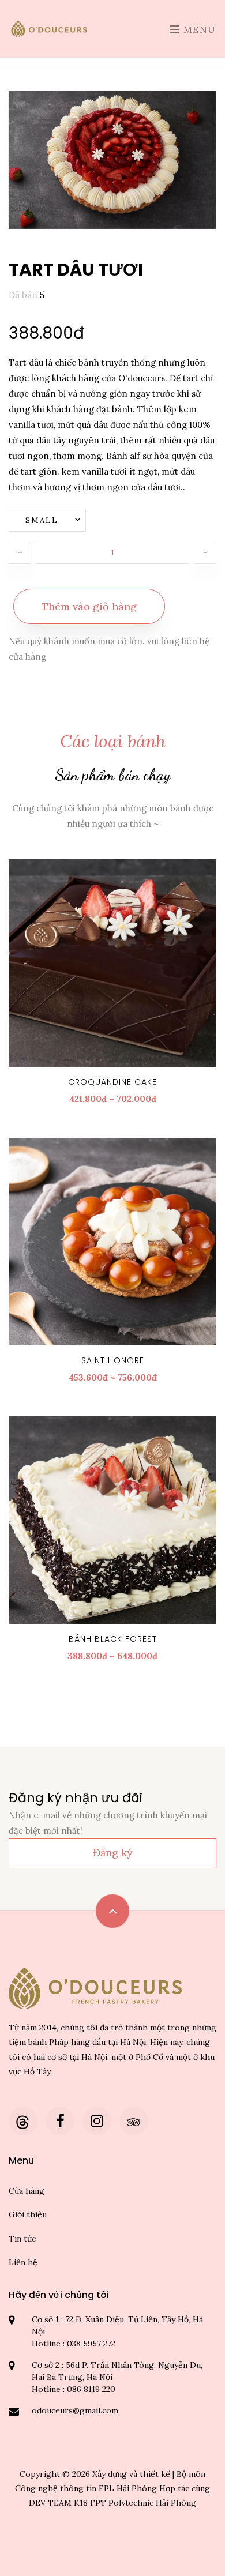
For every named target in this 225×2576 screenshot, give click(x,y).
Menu (198, 29)
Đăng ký (113, 1853)
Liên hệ (23, 2262)
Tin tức (22, 2239)
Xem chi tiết (118, 963)
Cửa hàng (27, 2191)
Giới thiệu (28, 2214)
